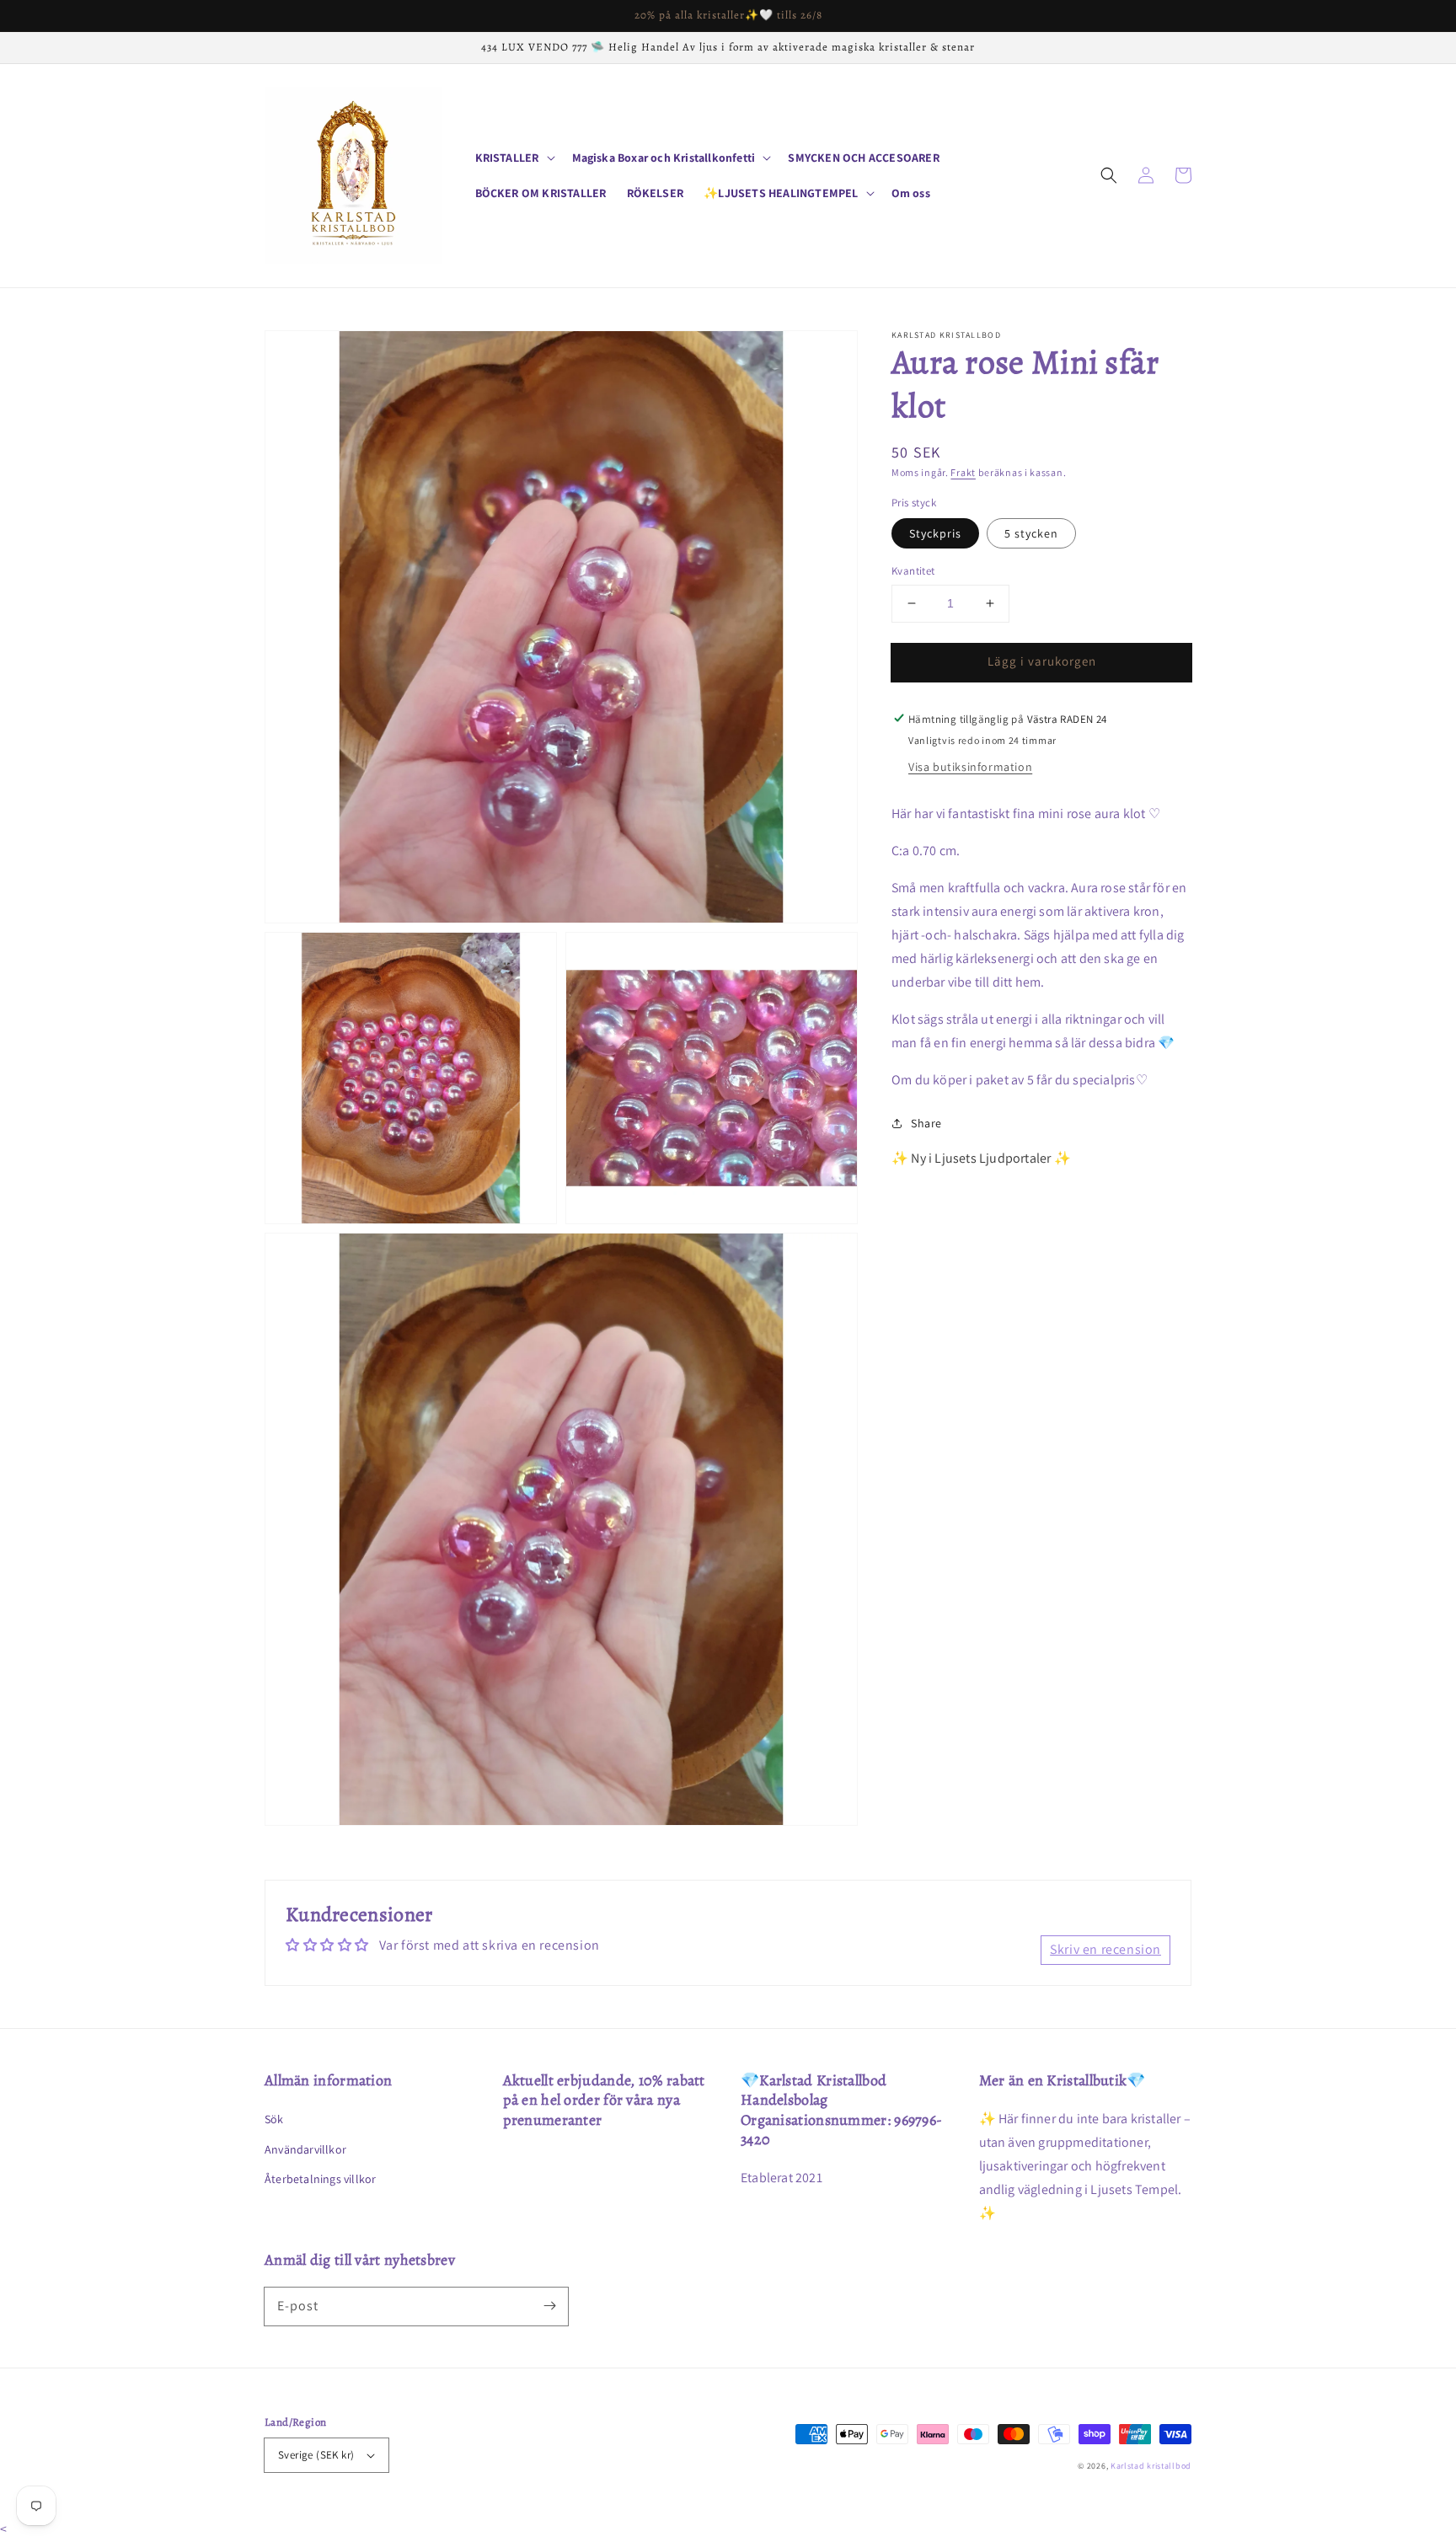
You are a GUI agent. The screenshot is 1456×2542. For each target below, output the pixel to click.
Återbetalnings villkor (320, 2179)
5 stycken (1031, 533)
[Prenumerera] (549, 2306)
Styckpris (935, 533)
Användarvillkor (305, 2149)
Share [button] (926, 1122)
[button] (1109, 175)
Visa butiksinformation (970, 766)
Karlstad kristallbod (1151, 2466)
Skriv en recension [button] (1105, 1949)
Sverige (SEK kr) (316, 2455)
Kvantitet (913, 571)
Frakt (963, 472)
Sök (274, 2119)
